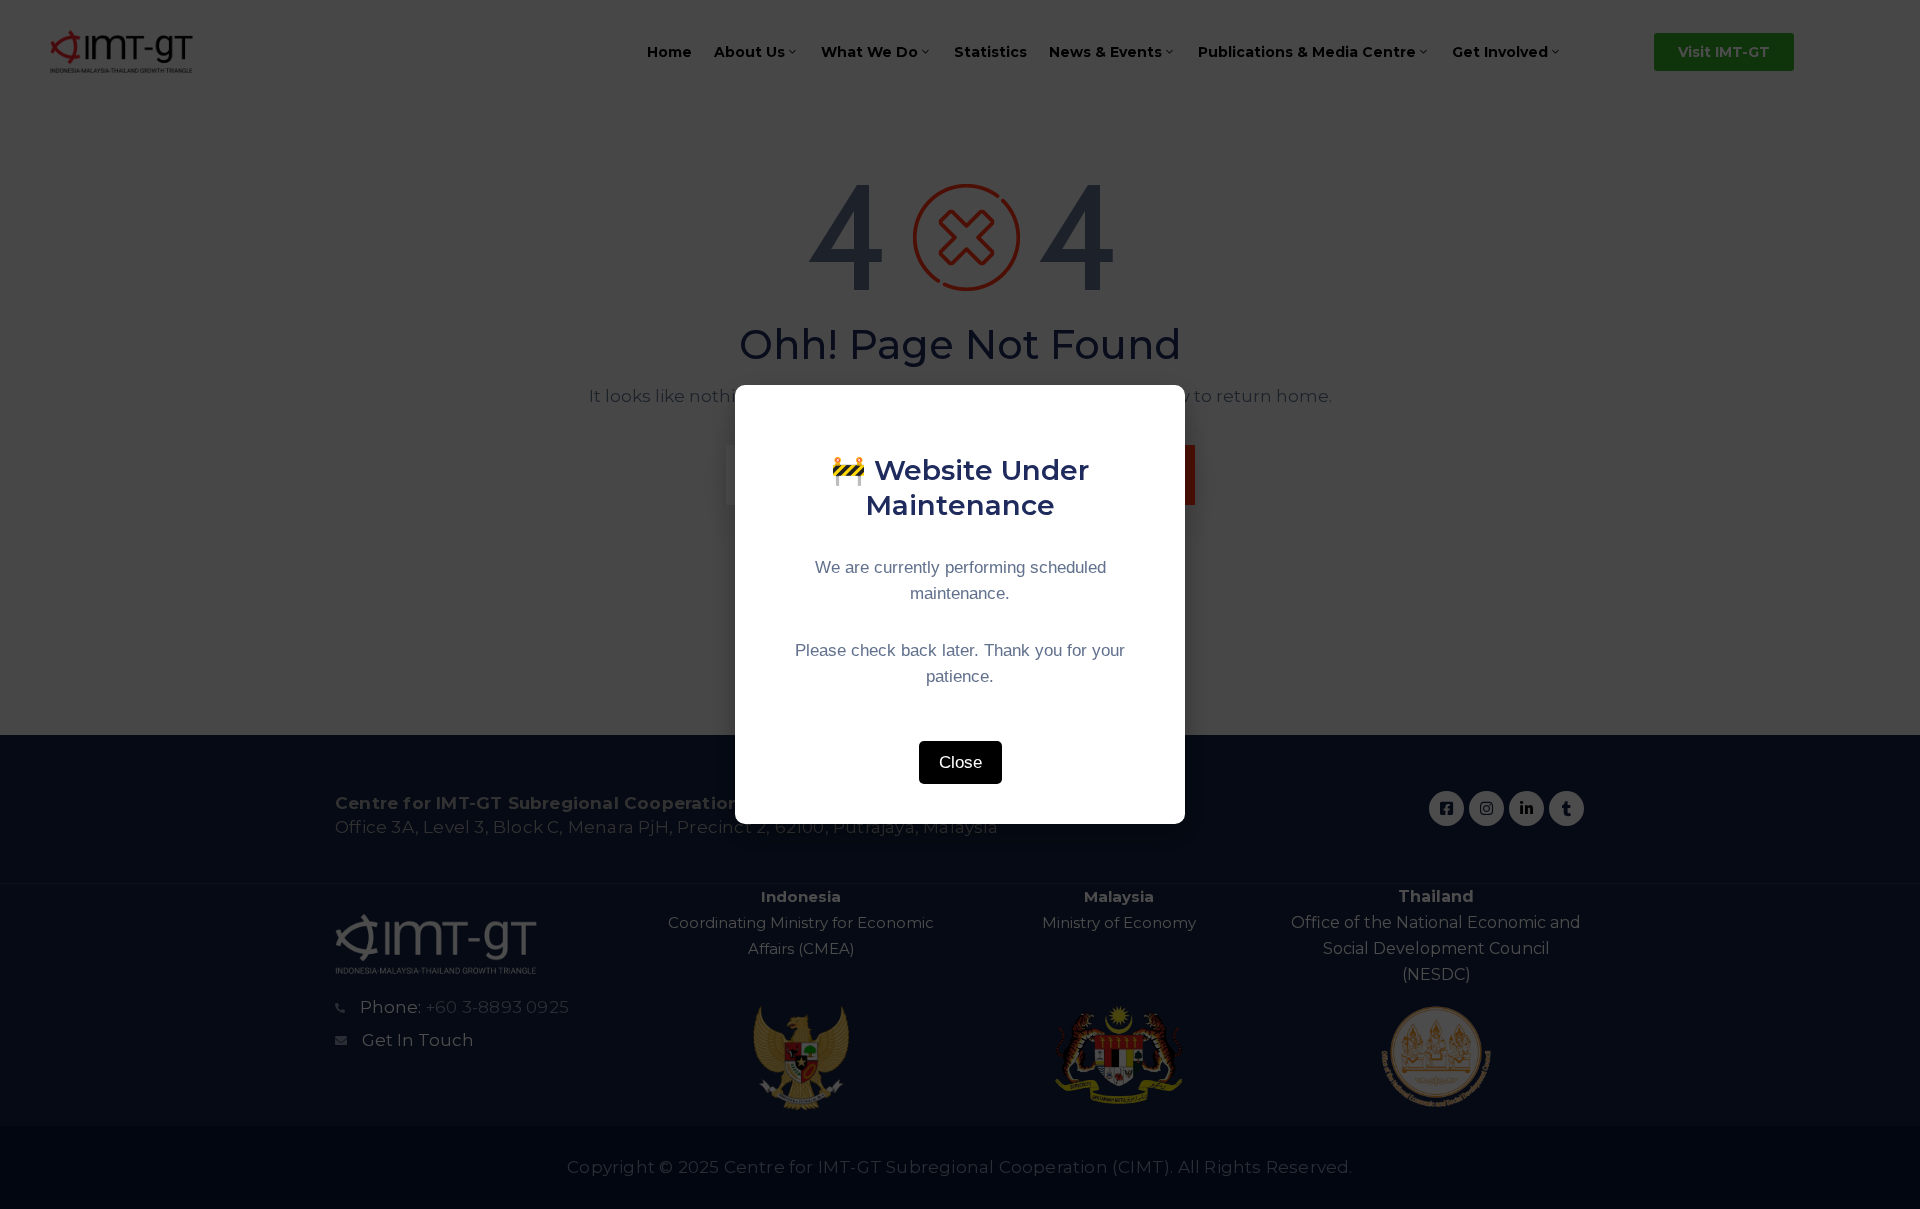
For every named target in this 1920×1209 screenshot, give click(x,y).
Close (960, 762)
